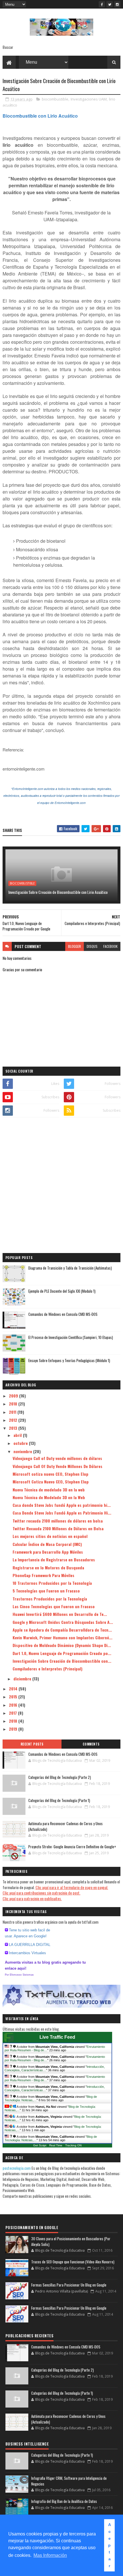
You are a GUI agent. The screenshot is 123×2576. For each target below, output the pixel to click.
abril (18, 1435)
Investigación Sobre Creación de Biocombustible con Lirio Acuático (58, 892)
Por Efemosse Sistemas (19, 1975)
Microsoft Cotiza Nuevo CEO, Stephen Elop (51, 1482)
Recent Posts (32, 1744)
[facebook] (102, 4)
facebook (110, 946)
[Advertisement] (61, 1186)
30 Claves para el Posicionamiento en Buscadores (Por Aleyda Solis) (71, 2241)
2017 (13, 1713)
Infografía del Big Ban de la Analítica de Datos (64, 2501)
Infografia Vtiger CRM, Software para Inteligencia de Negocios (69, 2481)
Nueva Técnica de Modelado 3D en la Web (49, 1497)
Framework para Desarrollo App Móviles (48, 1552)
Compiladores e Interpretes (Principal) (47, 1669)
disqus (92, 946)
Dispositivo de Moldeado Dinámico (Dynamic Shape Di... (62, 1645)
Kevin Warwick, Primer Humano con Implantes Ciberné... (63, 1637)
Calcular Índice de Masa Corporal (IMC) (47, 1544)
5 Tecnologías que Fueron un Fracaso (46, 1591)
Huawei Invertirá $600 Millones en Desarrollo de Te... (60, 1614)
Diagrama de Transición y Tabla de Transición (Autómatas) (70, 1268)
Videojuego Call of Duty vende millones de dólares (57, 1458)
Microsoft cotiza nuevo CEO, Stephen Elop (50, 1474)
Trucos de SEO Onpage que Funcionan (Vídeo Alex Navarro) (73, 2262)
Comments (91, 1744)
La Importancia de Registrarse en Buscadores (54, 1560)
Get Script (40, 2145)
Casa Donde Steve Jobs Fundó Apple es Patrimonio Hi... (62, 1513)
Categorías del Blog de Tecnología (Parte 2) (60, 1777)
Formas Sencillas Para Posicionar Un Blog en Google (69, 2285)
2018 (14, 1721)
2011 (13, 1412)
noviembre (23, 1451)
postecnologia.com (17, 2168)
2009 (14, 1396)
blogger (75, 946)
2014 (14, 1689)
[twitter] (110, 4)
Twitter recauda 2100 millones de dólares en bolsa (58, 1521)
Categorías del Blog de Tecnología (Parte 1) (59, 1800)
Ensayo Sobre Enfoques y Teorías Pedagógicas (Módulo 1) (69, 1360)
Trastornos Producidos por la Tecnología (50, 1599)
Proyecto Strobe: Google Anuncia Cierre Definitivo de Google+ (72, 1847)
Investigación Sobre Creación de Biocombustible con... (62, 1661)
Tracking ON (73, 2145)
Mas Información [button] (50, 2555)
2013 (14, 1428)
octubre (21, 1443)
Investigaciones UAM (89, 99)
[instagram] (117, 4)
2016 (14, 1705)
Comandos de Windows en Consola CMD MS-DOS (63, 1314)
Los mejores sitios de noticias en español (50, 1536)
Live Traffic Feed (57, 2037)
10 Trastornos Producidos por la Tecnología (52, 1583)
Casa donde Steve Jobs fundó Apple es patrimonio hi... (62, 1505)
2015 (14, 1697)
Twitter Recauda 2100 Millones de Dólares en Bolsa (58, 1528)
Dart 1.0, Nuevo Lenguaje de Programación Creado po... (62, 1653)
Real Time (56, 2145)
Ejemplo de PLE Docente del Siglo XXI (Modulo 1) (62, 1291)
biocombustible (55, 99)
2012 (14, 1420)
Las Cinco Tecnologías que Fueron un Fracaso (54, 1606)
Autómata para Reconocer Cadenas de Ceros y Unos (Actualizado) (66, 1826)
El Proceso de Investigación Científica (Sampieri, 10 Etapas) (71, 1337)
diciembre (23, 1679)
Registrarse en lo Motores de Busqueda (48, 1567)
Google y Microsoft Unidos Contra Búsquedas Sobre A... (63, 1622)
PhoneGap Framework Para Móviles (43, 1575)
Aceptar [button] (110, 2545)
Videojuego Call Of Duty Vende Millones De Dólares (57, 1466)
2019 (14, 1729)
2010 (14, 1404)
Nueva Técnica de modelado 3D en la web (49, 1490)
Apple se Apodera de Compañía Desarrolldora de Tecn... (62, 1630)
